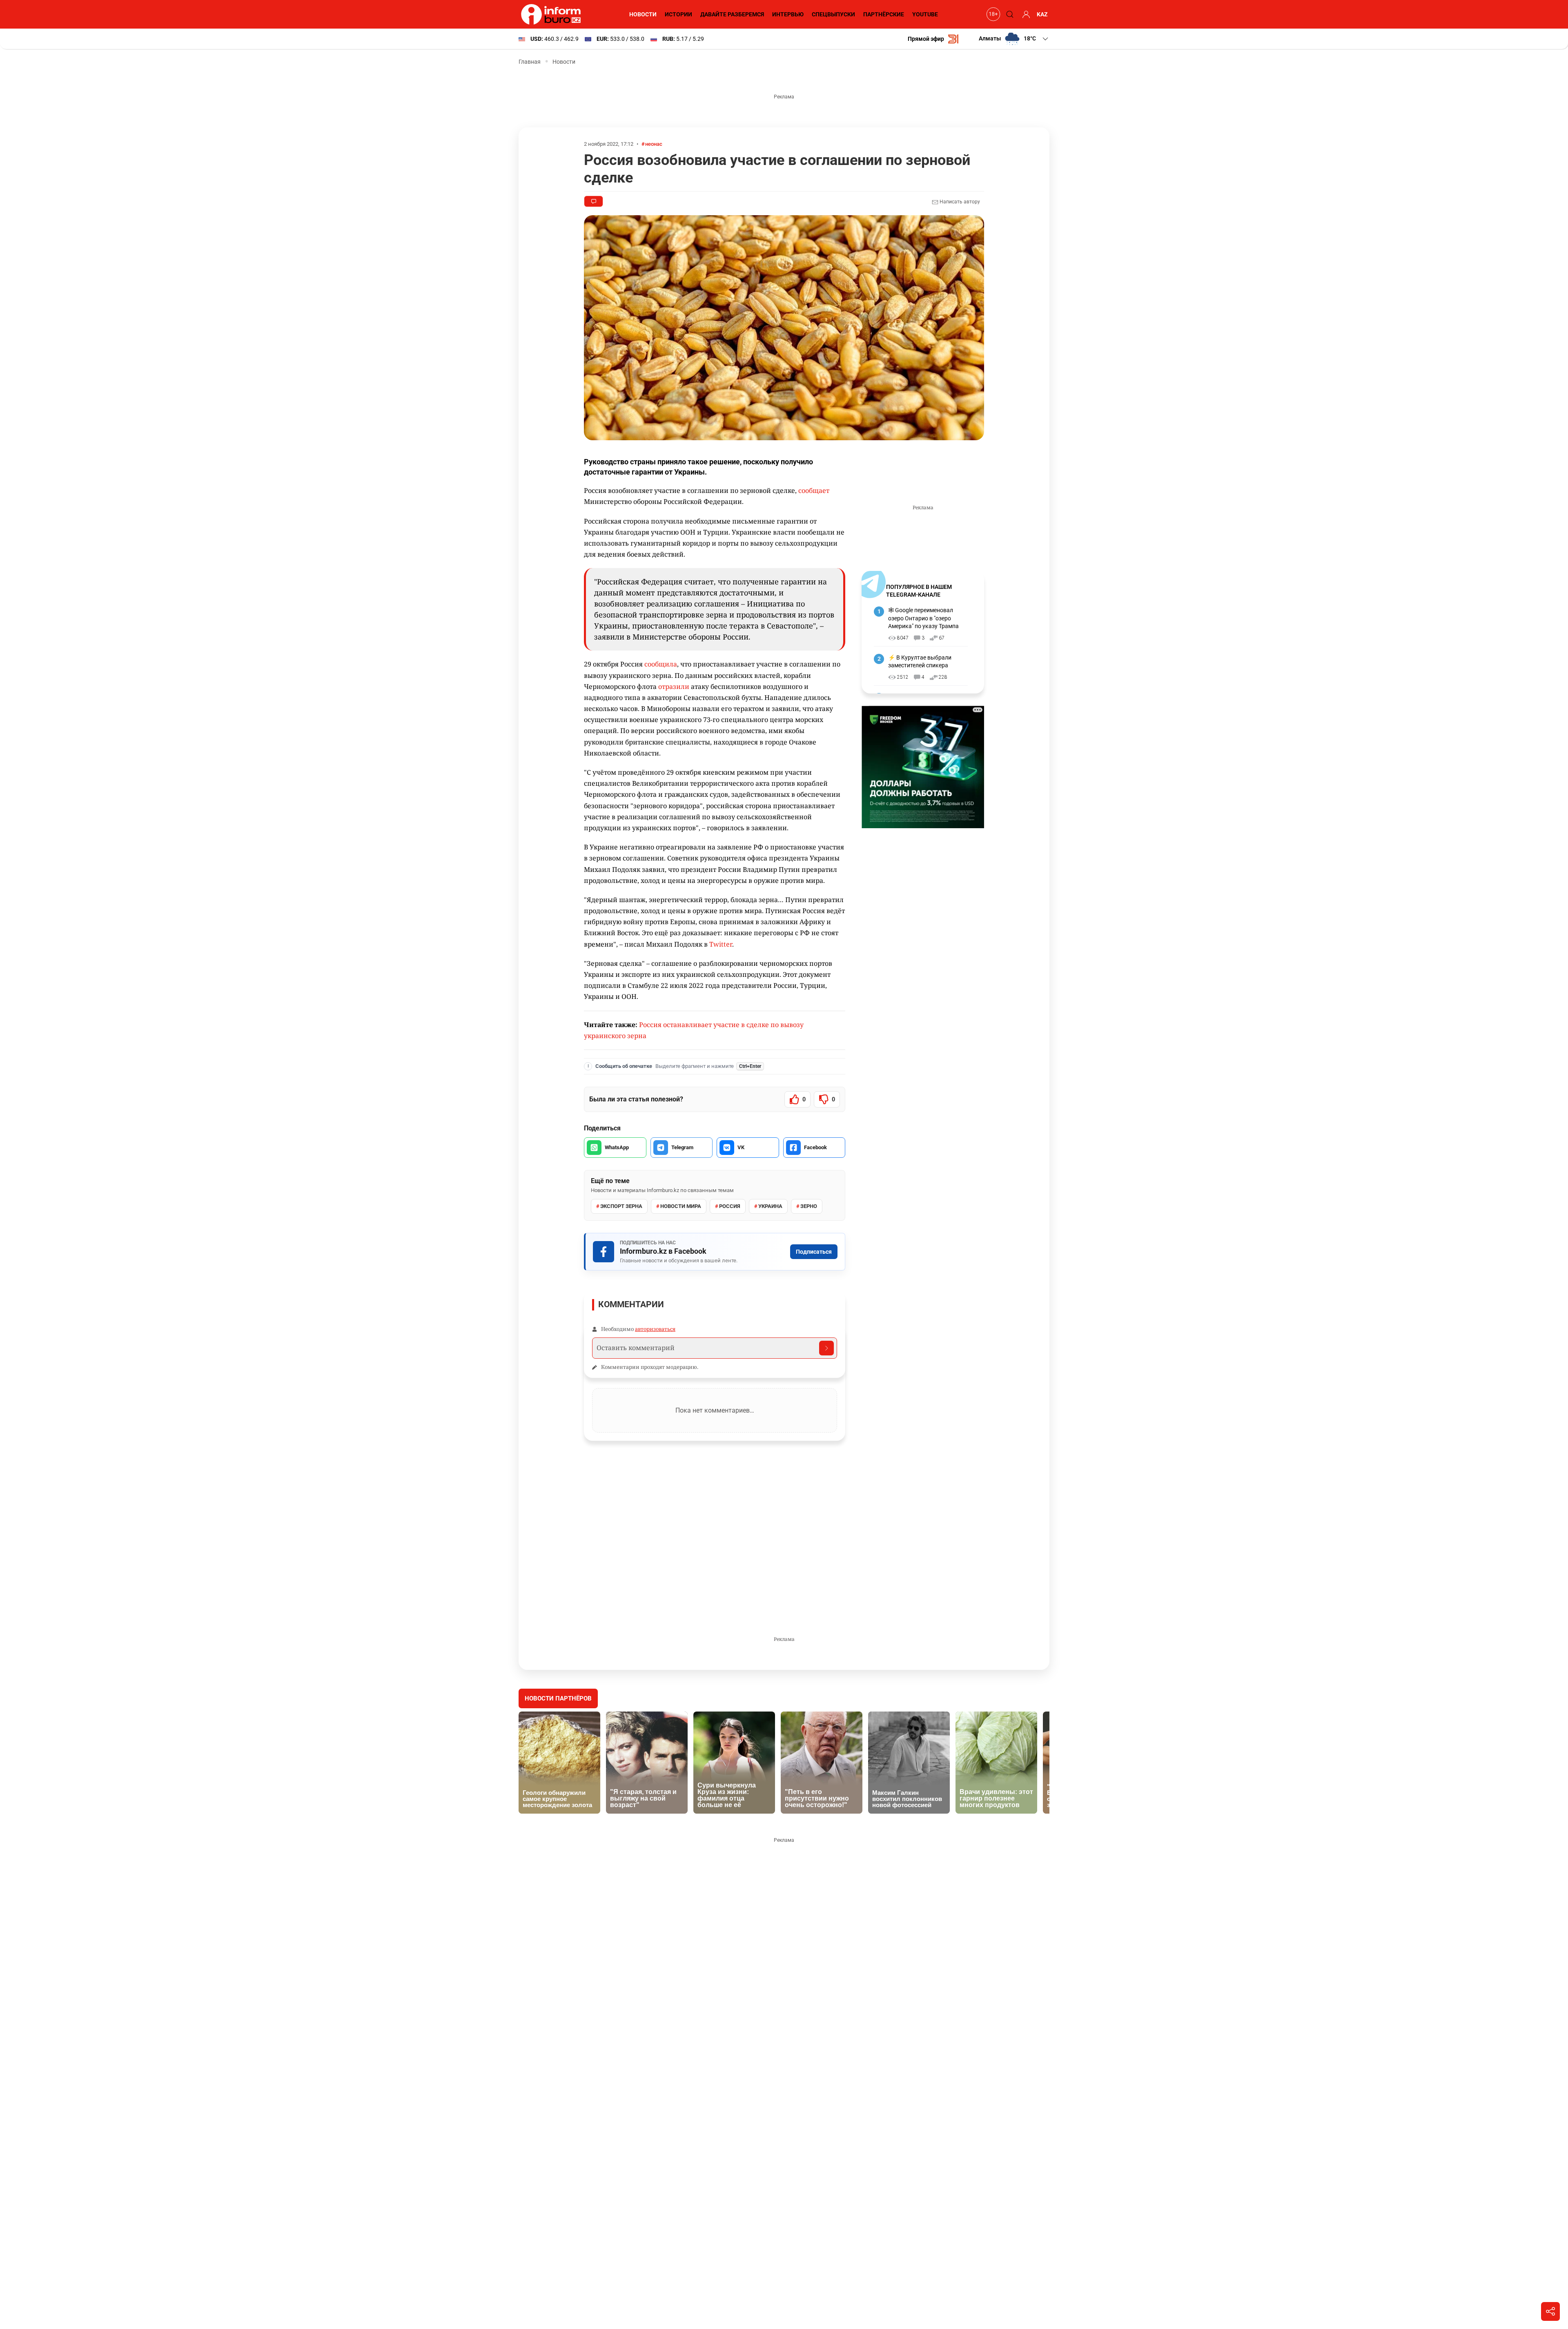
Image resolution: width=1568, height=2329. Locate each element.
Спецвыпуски (833, 14)
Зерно (809, 1206)
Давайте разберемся (732, 14)
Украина (770, 1206)
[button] (1014, 39)
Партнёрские (884, 14)
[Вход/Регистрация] (1025, 14)
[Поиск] (1009, 14)
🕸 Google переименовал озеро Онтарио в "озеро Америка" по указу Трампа (923, 618)
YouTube (925, 14)
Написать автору (959, 202)
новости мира (681, 1206)
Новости (643, 14)
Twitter (721, 944)
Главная (530, 62)
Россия (730, 1206)
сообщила (661, 664)
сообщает (814, 490)
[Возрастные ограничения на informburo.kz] (992, 14)
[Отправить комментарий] (826, 1348)
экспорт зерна (621, 1206)
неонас (654, 144)
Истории (678, 14)
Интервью (788, 14)
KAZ (1042, 14)
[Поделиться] (1550, 2311)
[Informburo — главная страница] (553, 14)
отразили (674, 686)
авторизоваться (655, 1329)
